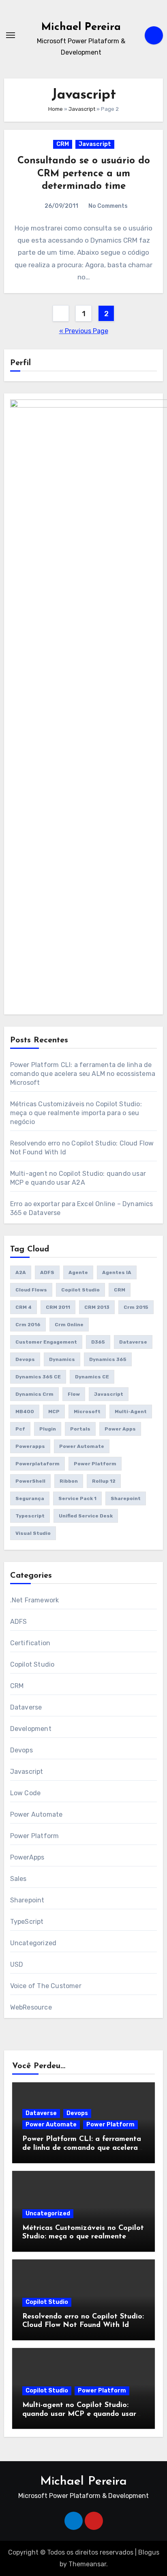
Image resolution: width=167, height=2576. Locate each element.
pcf (20, 1429)
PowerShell (30, 1481)
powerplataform (37, 1464)
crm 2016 (28, 1325)
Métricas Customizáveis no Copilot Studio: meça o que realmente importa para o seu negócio (76, 1113)
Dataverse (133, 1342)
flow (74, 1394)
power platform (95, 1464)
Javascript (82, 109)
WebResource (31, 2007)
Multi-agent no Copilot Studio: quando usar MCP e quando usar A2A (79, 2414)
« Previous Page (84, 331)
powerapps (30, 1446)
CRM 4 (24, 1307)
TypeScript (27, 1922)
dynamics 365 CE (38, 1377)
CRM (63, 144)
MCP (54, 1412)
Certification (30, 1643)
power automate (82, 1446)
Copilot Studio (80, 1290)
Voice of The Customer (46, 1986)
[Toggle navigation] (11, 35)
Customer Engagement (46, 1342)
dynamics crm (34, 1394)
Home (56, 109)
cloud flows (31, 1290)
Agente (78, 1272)
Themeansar (87, 2564)
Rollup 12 (104, 1481)
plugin (48, 1429)
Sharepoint (126, 1498)
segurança (30, 1498)
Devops (25, 1359)
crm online (69, 1325)
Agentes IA (117, 1272)
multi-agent (131, 1412)
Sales (18, 1879)
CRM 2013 (97, 1307)
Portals (80, 1429)
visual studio (33, 1533)
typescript (30, 1516)
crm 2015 (136, 1307)
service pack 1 (77, 1498)
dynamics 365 (108, 1359)
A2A (21, 1272)
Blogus (149, 2552)
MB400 (25, 1412)
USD (17, 1964)
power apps (120, 1429)
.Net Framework (35, 1600)
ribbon (69, 1481)
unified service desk (86, 1516)
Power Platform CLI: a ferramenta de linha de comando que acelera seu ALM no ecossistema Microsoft (83, 1074)
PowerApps (27, 1857)
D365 (98, 1342)
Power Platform (35, 1836)
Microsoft (87, 1412)
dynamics (62, 1359)
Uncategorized (33, 1943)
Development (31, 1729)
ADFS (47, 1272)
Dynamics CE (92, 1377)
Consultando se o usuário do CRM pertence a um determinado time (84, 173)
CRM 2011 (58, 1307)
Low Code (26, 1793)
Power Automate (36, 1814)
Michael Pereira (81, 27)
